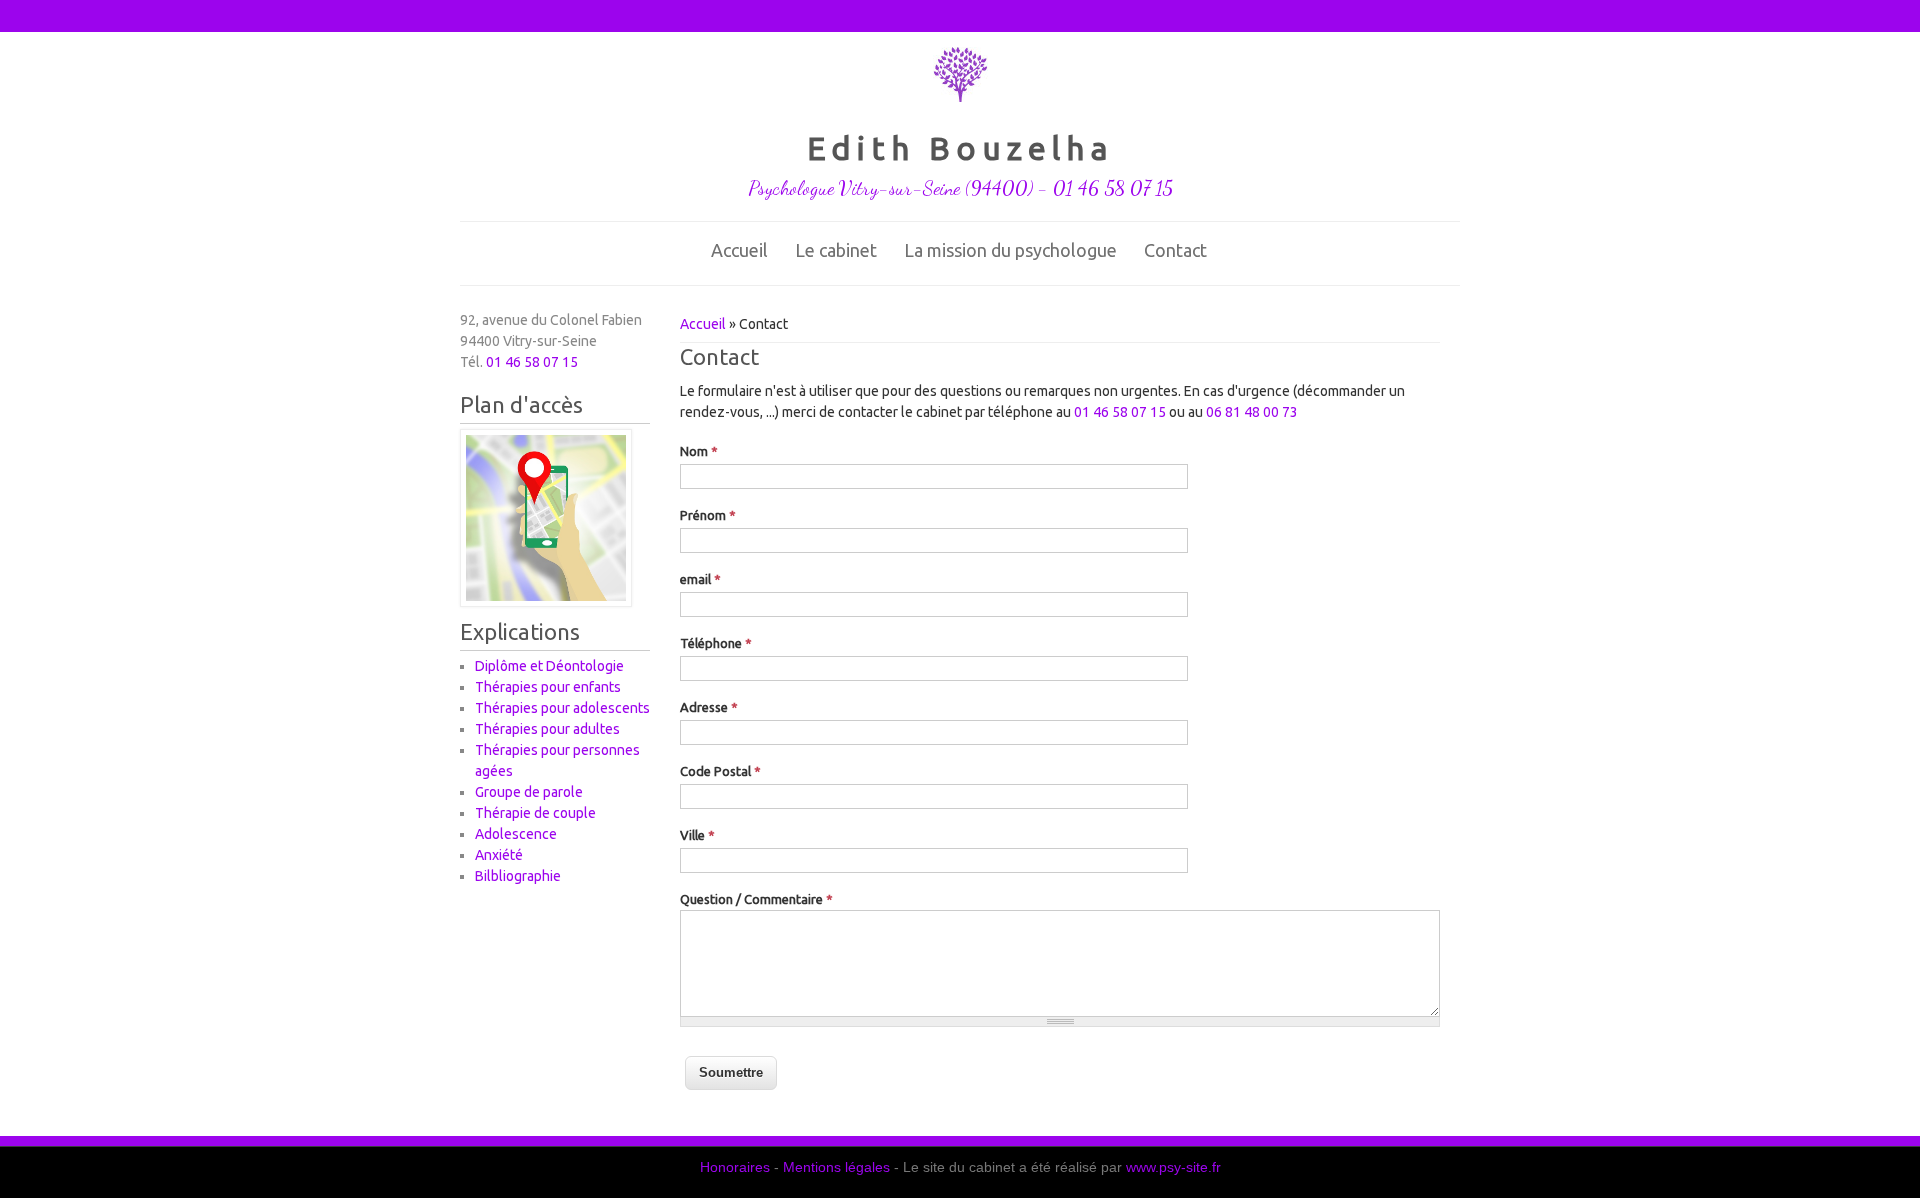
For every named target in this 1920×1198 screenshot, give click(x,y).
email (700, 579)
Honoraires (735, 1167)
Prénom (708, 515)
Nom (699, 451)
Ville (697, 835)
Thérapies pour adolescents (562, 708)
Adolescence (516, 834)
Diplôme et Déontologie (549, 666)
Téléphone (716, 643)
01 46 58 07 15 (1120, 412)
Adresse (709, 707)
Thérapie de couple (535, 813)
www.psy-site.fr (1173, 1167)
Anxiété (499, 855)
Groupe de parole (529, 792)
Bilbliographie (518, 876)
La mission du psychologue (1010, 250)
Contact (1175, 250)
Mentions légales (836, 1167)
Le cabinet (836, 250)
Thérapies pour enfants (548, 687)
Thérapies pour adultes (547, 729)
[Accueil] (960, 97)
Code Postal (720, 771)
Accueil (739, 250)
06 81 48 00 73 (1252, 412)
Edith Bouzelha (960, 148)
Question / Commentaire (756, 899)
